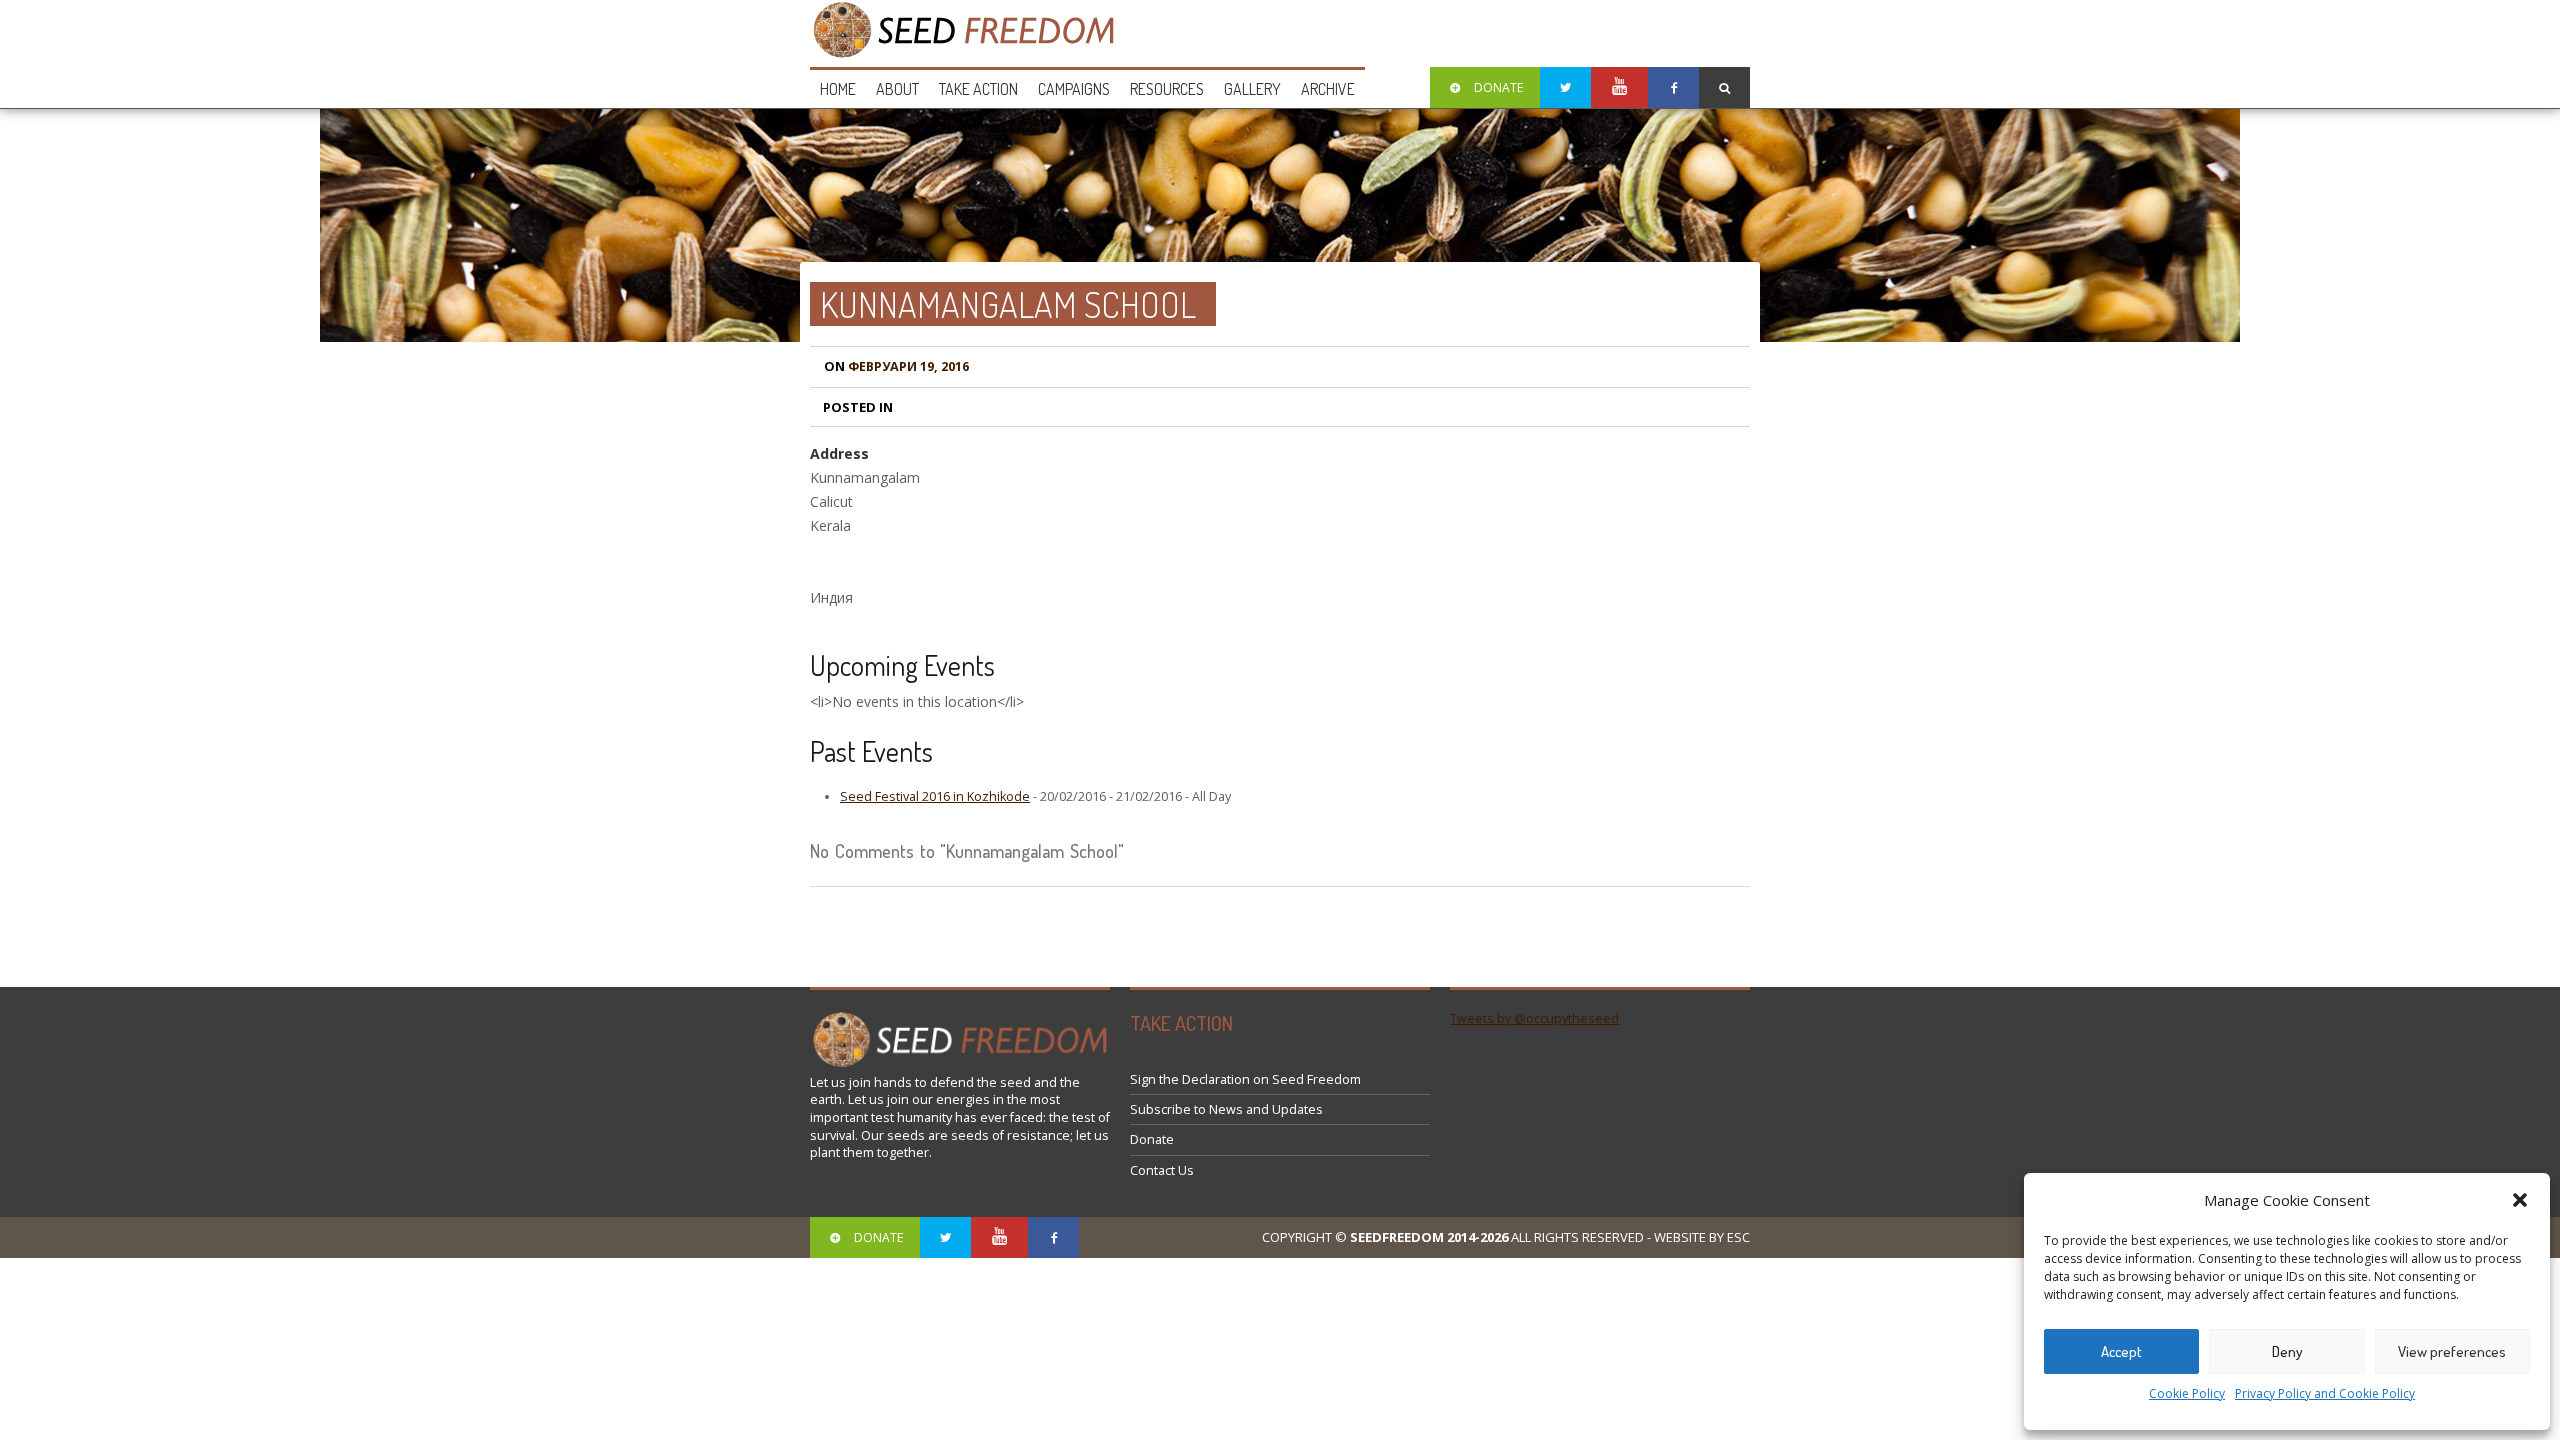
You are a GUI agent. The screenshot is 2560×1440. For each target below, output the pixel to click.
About (897, 89)
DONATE (1498, 87)
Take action (978, 89)
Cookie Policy (2187, 1393)
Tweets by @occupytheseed (1534, 1018)
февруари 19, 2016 (896, 366)
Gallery (1252, 89)
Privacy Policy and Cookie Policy (2325, 1393)
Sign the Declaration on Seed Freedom (1245, 1079)
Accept (2121, 1351)
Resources (1167, 89)
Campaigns (1074, 89)
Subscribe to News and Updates (1226, 1109)
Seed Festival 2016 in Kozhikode (935, 796)
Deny (2287, 1351)
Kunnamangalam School (1008, 304)
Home (838, 89)
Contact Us (1162, 1170)
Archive (1328, 89)
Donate (1152, 1139)
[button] (2520, 1200)
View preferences (2452, 1351)
